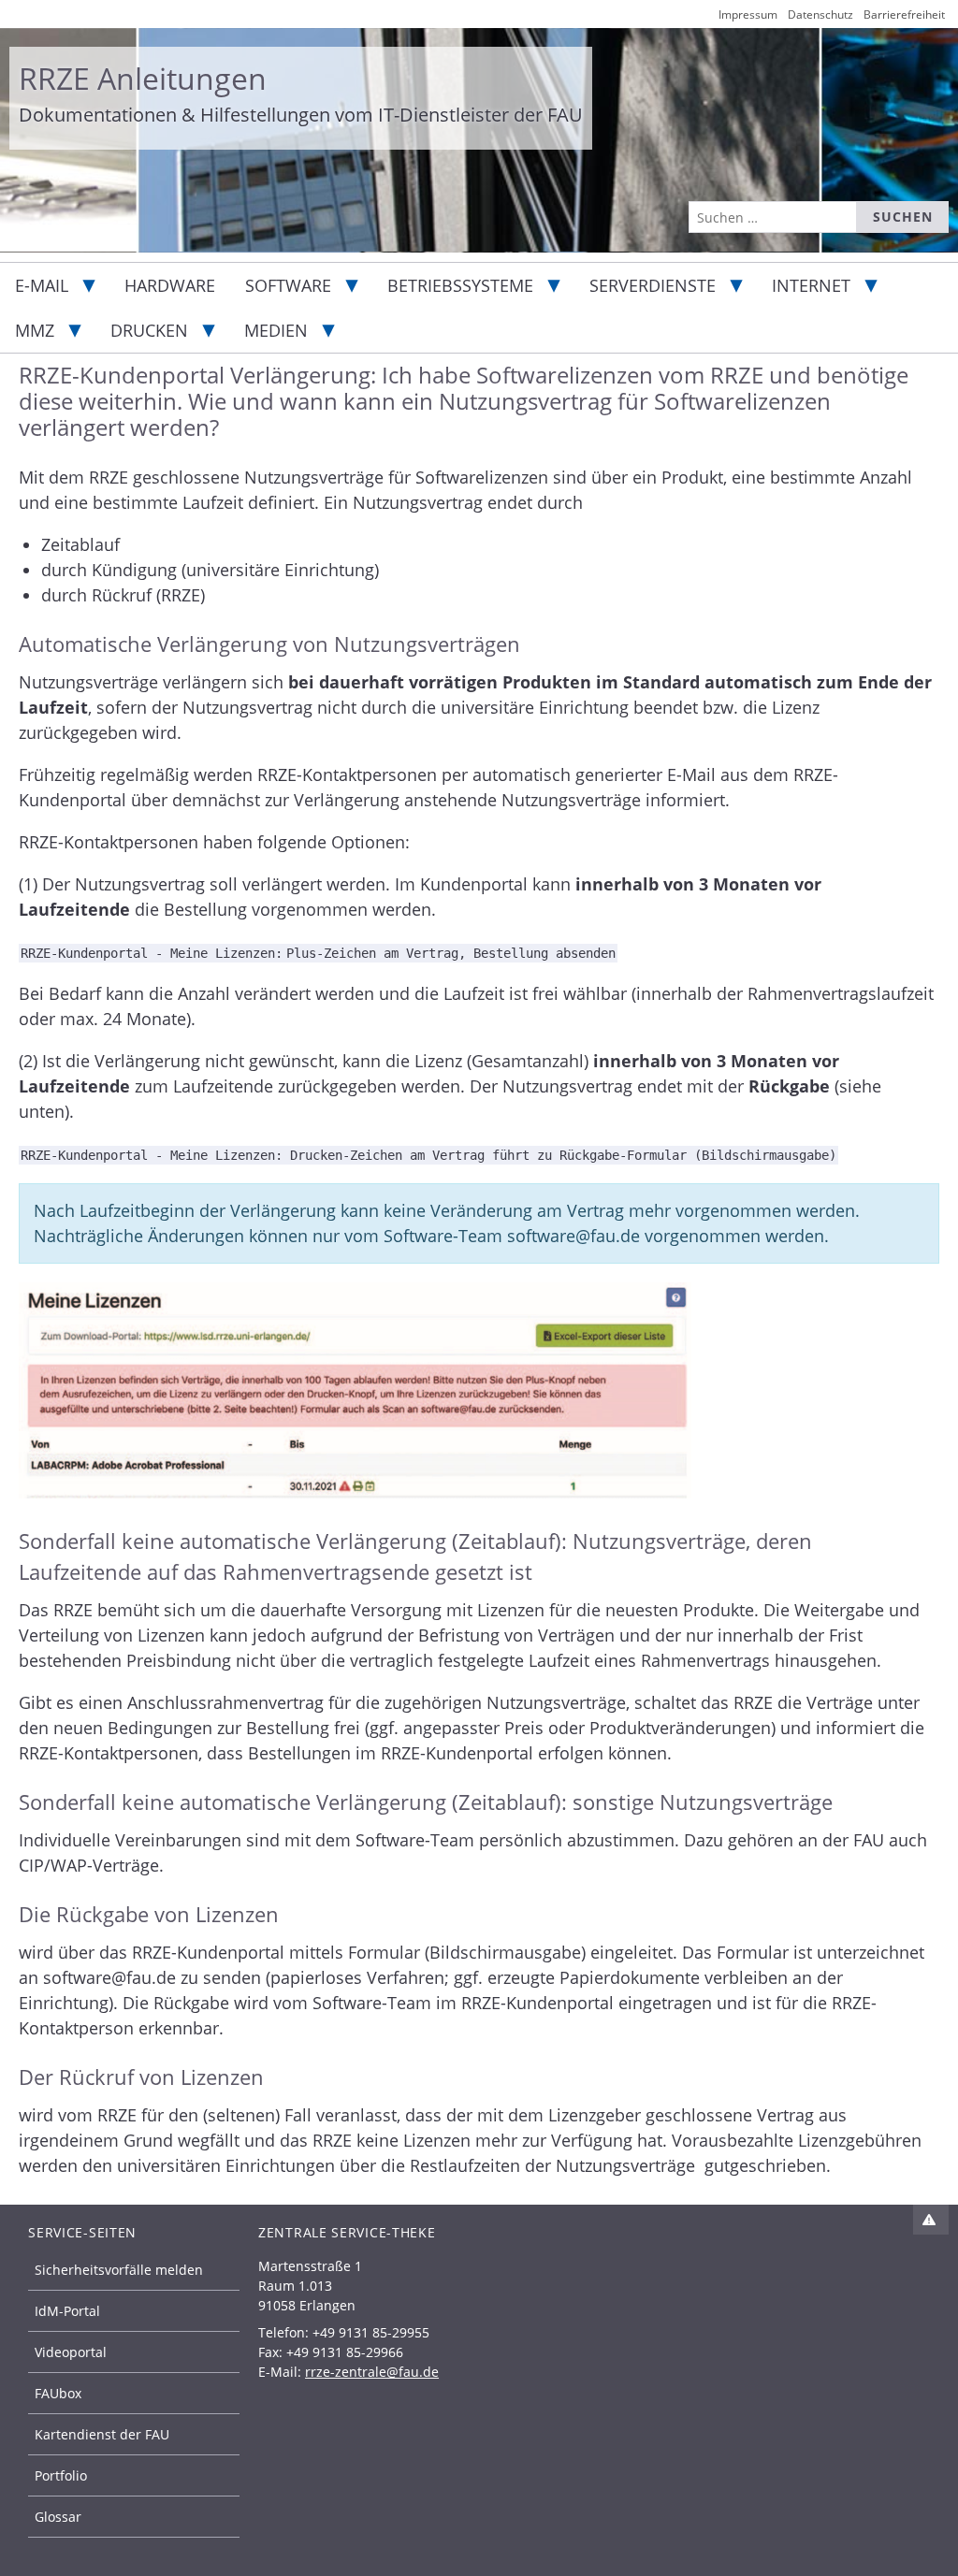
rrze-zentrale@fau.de (372, 2372)
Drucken (149, 330)
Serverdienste (653, 285)
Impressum (748, 14)
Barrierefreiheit (904, 14)
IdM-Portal (67, 2311)
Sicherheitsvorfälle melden (119, 2270)
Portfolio (61, 2475)
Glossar (58, 2517)
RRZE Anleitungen (143, 78)
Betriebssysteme (460, 285)
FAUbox (58, 2393)
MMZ (35, 330)
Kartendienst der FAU (102, 2434)
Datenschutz (820, 14)
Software (288, 285)
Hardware (170, 285)
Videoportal (71, 2352)
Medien (276, 330)
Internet (811, 285)
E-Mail (42, 285)
